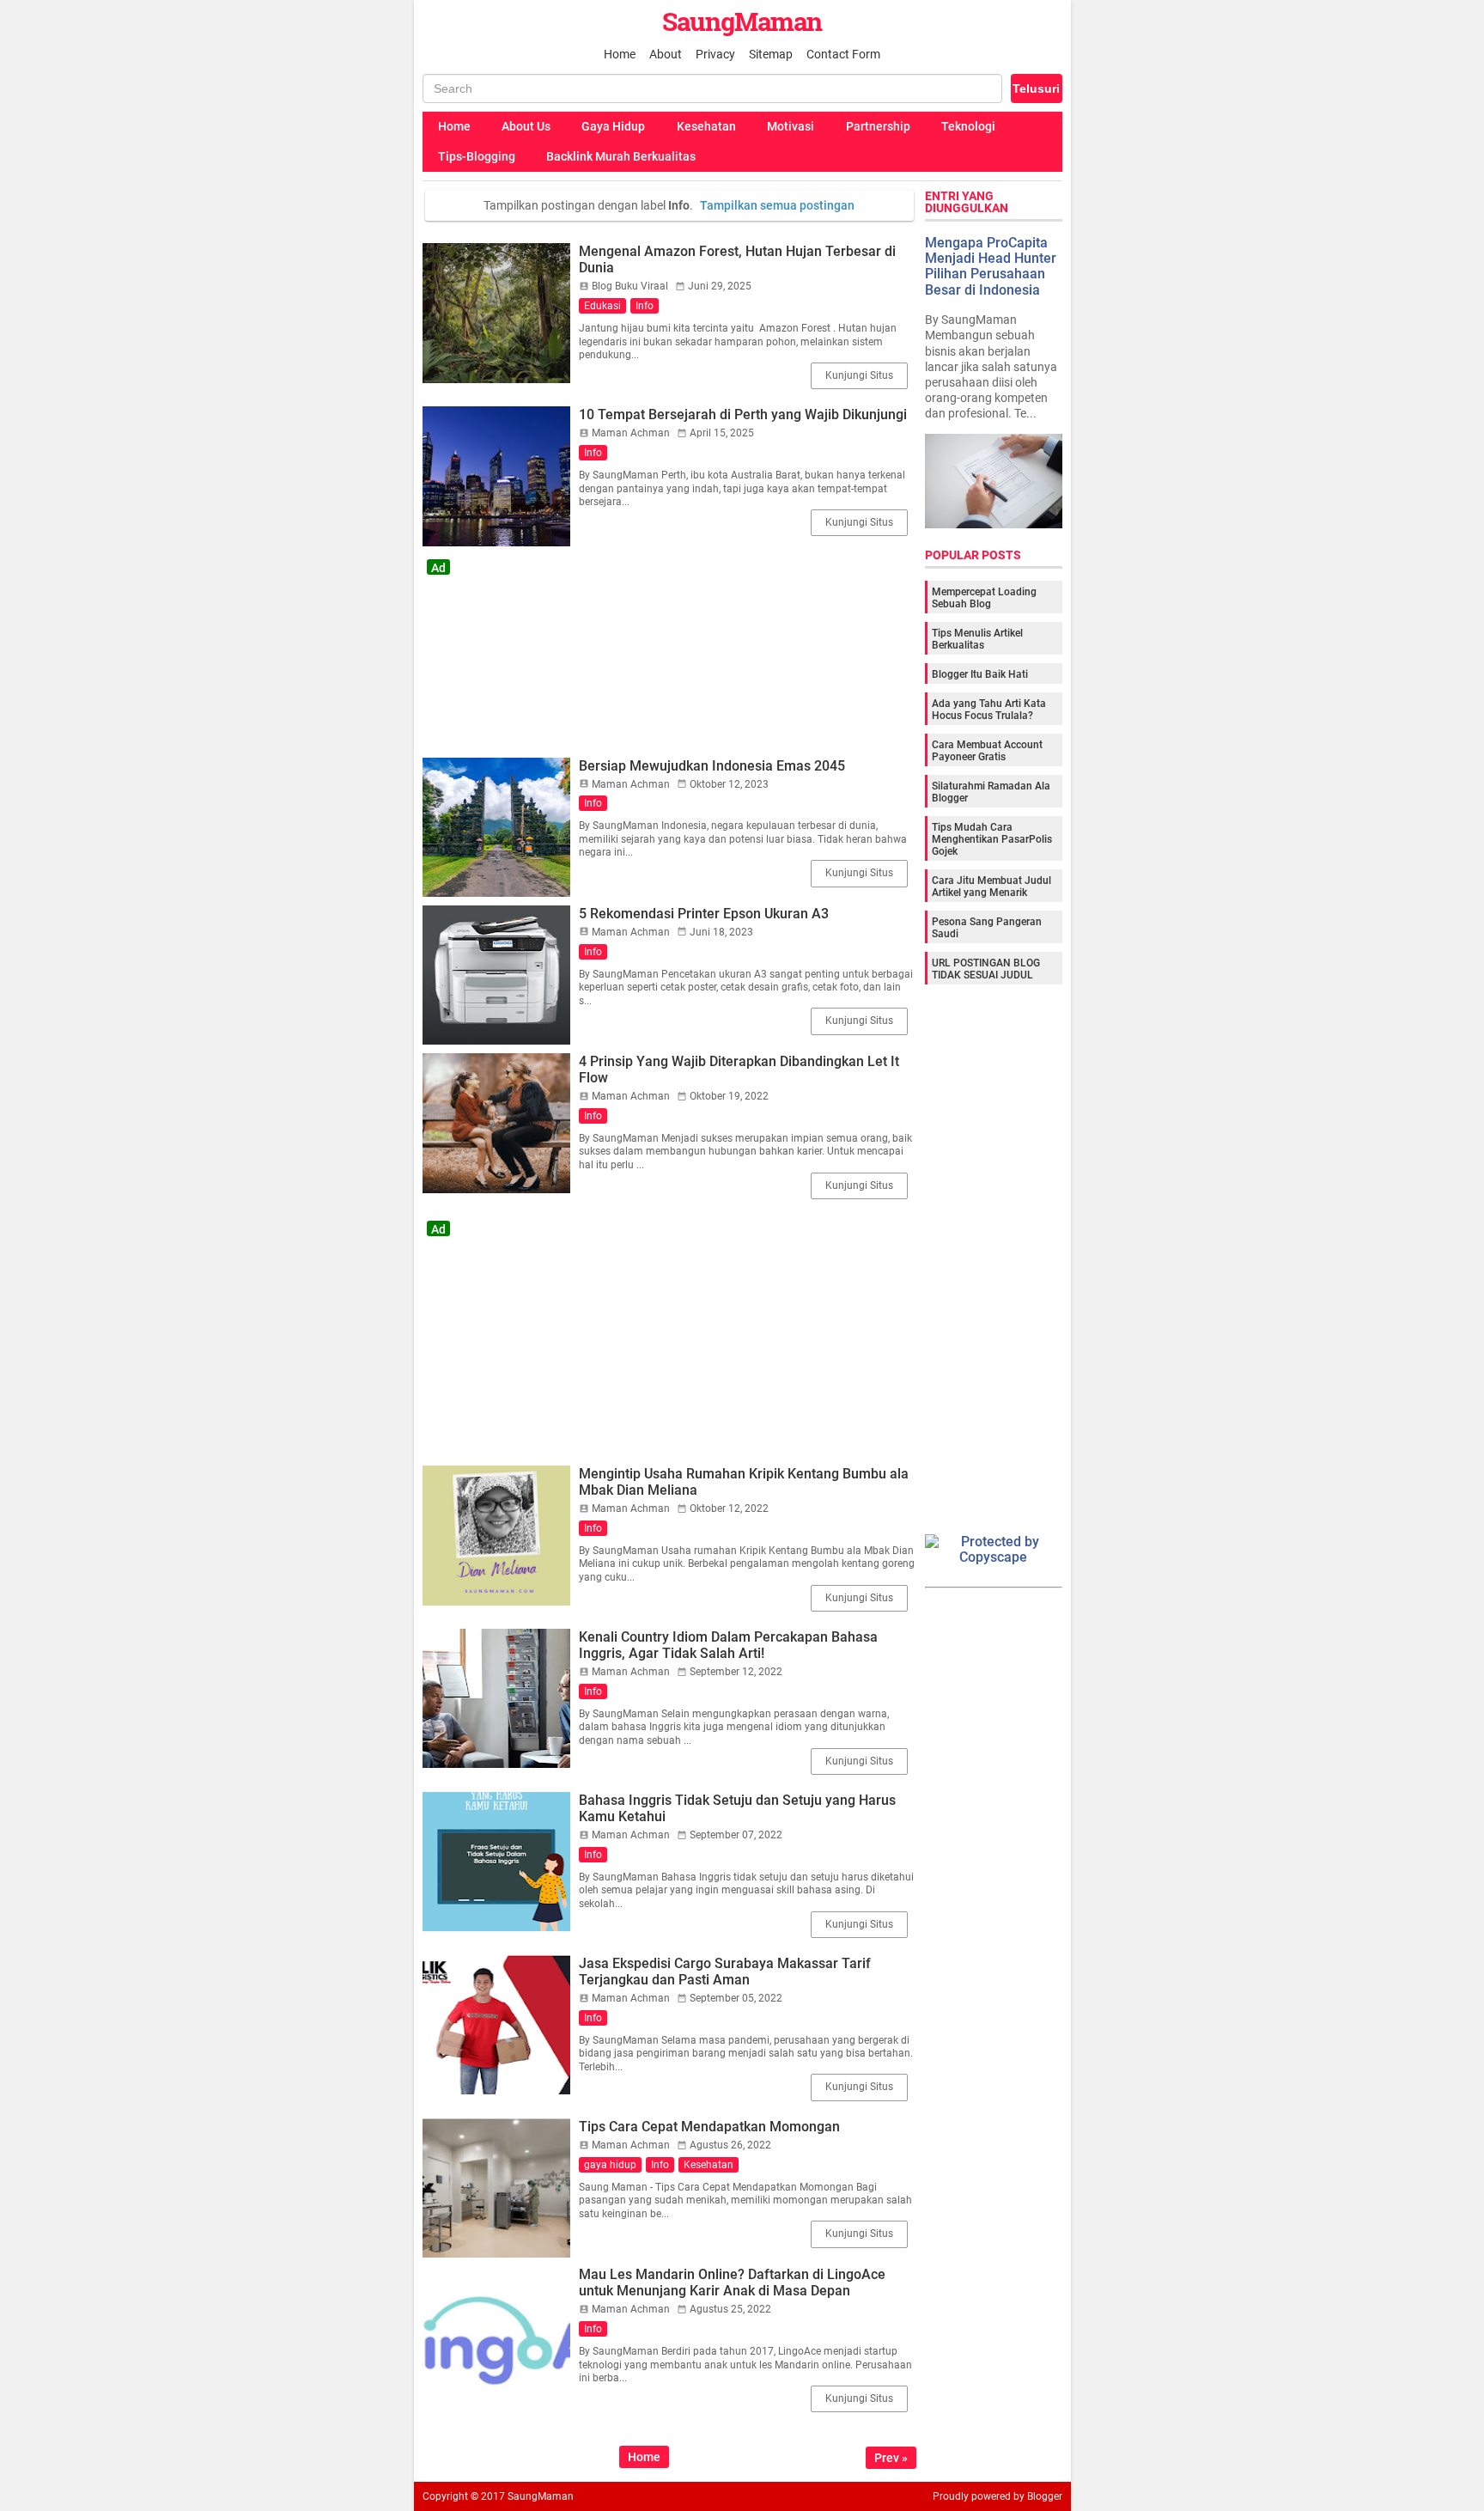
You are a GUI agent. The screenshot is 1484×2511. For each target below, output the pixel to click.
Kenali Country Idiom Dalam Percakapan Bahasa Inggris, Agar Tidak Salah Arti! (728, 1645)
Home (620, 54)
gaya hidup (610, 2165)
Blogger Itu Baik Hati (980, 674)
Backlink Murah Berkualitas (621, 156)
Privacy (715, 54)
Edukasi (602, 306)
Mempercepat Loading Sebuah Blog (984, 598)
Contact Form (843, 54)
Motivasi (791, 126)
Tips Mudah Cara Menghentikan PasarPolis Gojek (992, 839)
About (666, 54)
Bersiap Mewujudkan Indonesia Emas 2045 (712, 766)
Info (645, 306)
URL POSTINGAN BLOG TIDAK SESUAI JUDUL (986, 969)
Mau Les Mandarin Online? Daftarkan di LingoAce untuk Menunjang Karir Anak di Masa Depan (732, 2282)
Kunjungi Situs (859, 375)
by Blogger (1038, 2496)
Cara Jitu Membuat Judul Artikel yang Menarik (991, 887)
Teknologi (968, 126)
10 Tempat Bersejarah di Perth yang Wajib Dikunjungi (743, 414)
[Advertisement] (669, 652)
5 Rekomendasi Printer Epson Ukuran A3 (704, 914)
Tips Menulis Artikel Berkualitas (977, 639)
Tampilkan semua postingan (777, 205)
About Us (526, 126)
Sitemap (771, 54)
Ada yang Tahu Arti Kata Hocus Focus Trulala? (989, 710)
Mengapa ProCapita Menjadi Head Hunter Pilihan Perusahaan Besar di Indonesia (991, 266)
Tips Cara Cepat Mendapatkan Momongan (709, 2127)
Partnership (878, 126)
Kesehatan (706, 126)
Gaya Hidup (613, 126)
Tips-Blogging (477, 156)
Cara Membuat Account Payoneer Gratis (987, 751)
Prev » (891, 2458)
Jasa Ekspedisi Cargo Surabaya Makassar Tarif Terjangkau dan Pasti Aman (725, 1972)
